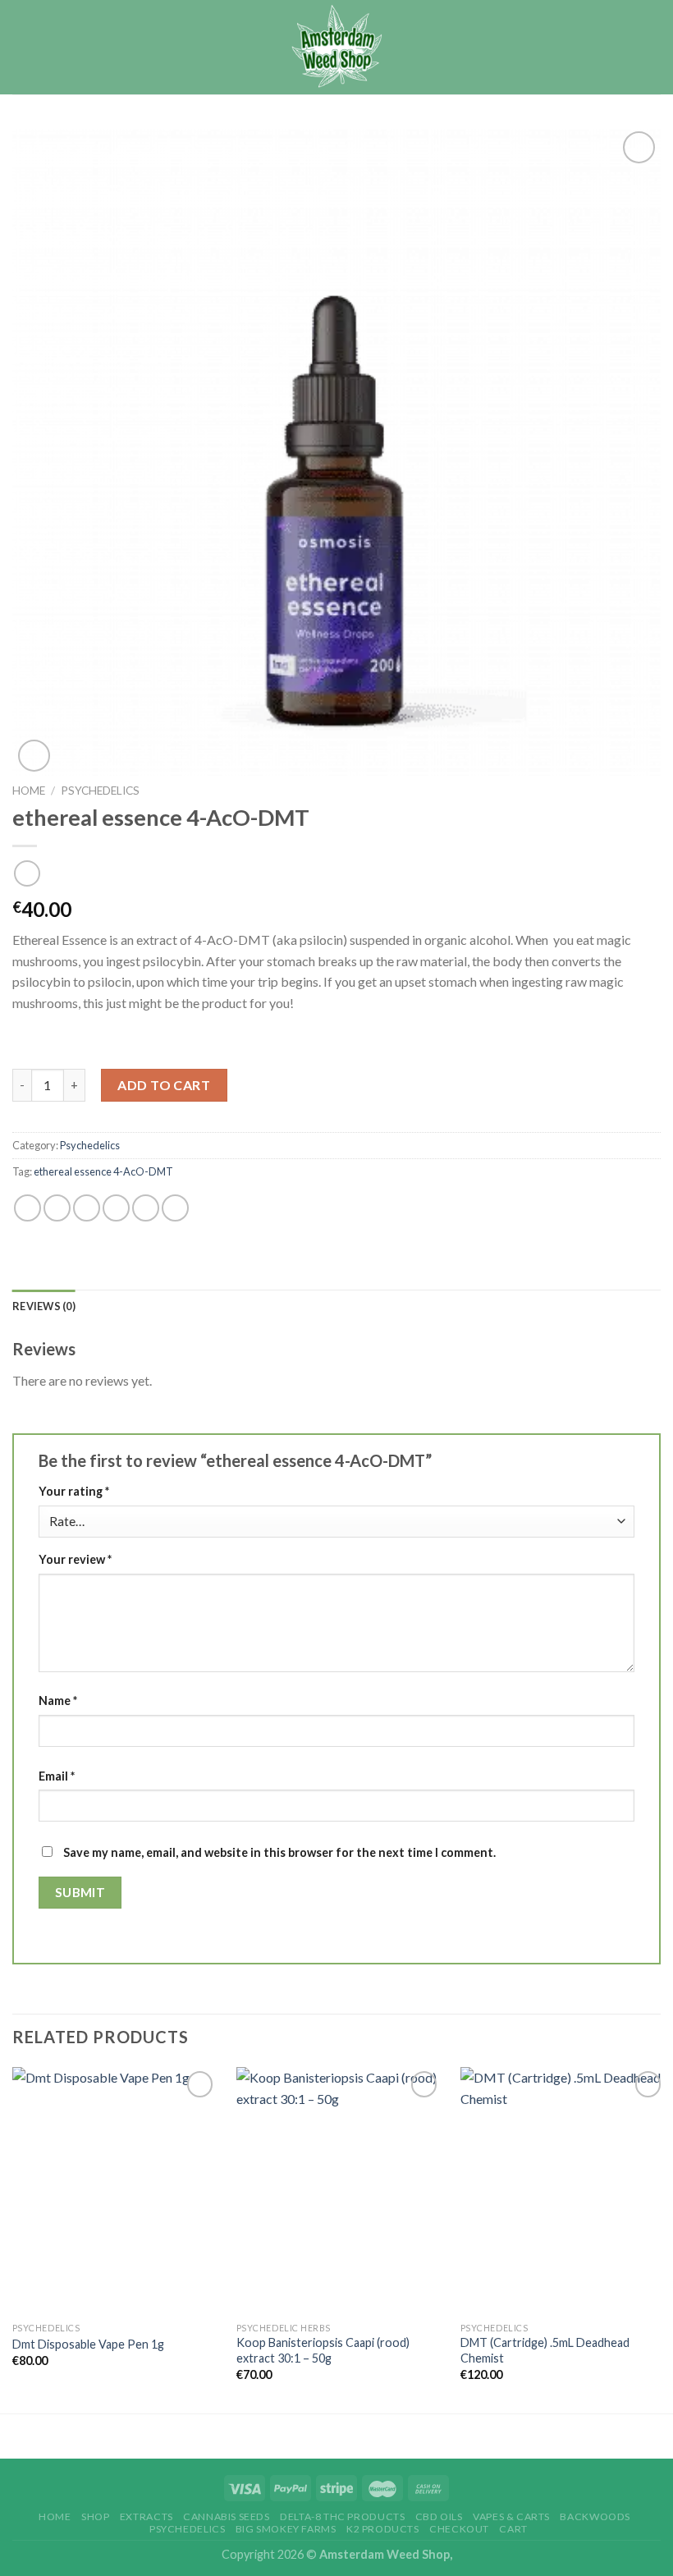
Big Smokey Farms (286, 2529)
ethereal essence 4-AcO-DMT (103, 1171)
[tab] (44, 1306)
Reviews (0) (44, 1306)
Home (29, 791)
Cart (513, 2529)
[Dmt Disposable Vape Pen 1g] (115, 2190)
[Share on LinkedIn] (175, 1208)
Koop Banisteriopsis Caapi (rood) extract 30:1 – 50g (323, 2350)
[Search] (623, 47)
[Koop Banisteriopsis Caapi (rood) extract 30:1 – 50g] (339, 2190)
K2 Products (383, 2529)
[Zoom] (34, 756)
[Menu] (651, 47)
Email (57, 1776)
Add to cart (164, 1085)
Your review (75, 1559)
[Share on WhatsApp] (27, 1208)
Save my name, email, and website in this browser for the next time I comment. (279, 1852)
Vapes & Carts (511, 2516)
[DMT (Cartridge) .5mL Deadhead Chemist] (563, 2190)
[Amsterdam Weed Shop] (336, 47)
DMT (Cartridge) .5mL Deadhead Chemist (545, 2350)
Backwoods (595, 2516)
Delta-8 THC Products (342, 2516)
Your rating (74, 1491)
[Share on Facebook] (57, 1208)
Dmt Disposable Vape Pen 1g (88, 2344)
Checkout (459, 2529)
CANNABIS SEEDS (227, 2516)
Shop (95, 2516)
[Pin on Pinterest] (146, 1208)
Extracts (147, 2516)
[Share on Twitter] (87, 1208)
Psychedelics (100, 791)
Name (58, 1701)
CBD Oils (439, 2516)
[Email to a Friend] (116, 1208)
